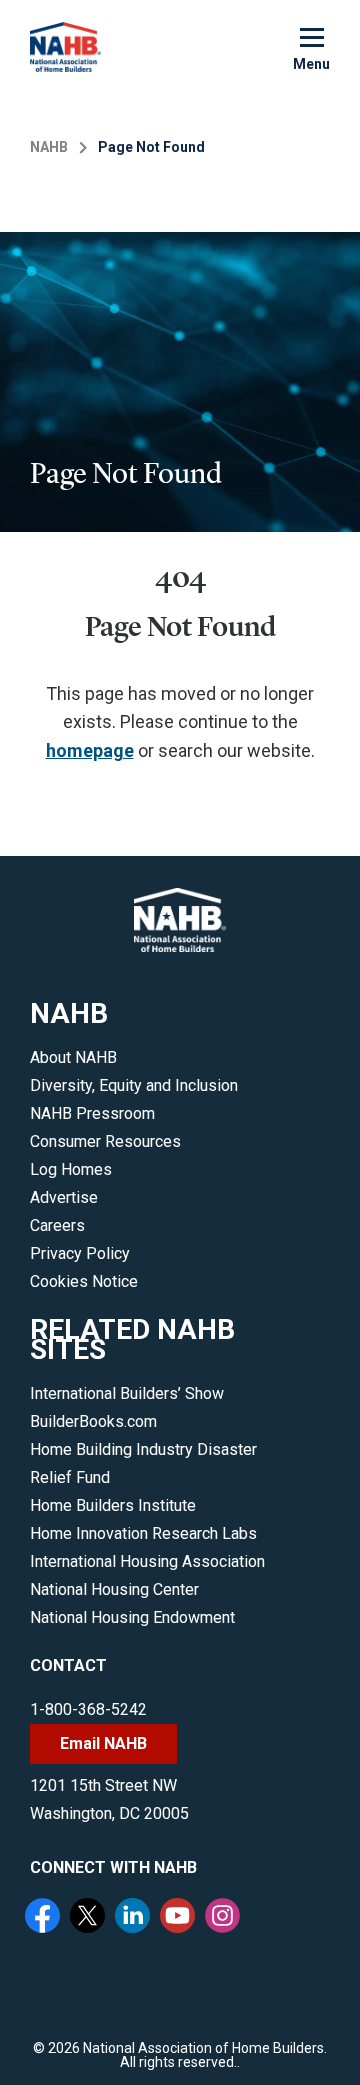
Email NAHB (103, 1743)
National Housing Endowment (132, 1617)
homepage (90, 750)
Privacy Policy (80, 1253)
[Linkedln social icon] (135, 1918)
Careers (57, 1225)
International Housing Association (147, 1561)
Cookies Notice (84, 1281)
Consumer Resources (105, 1141)
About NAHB (73, 1057)
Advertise (64, 1197)
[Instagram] (225, 1918)
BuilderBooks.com (93, 1421)
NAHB (49, 147)
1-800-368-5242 (88, 1709)
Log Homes (71, 1169)
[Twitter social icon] (90, 1918)
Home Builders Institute (113, 1505)
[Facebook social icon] (45, 1918)
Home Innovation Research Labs (143, 1533)
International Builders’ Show (127, 1393)
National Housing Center (114, 1589)
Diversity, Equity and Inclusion (134, 1085)
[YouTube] (180, 1918)
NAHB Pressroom (92, 1113)
